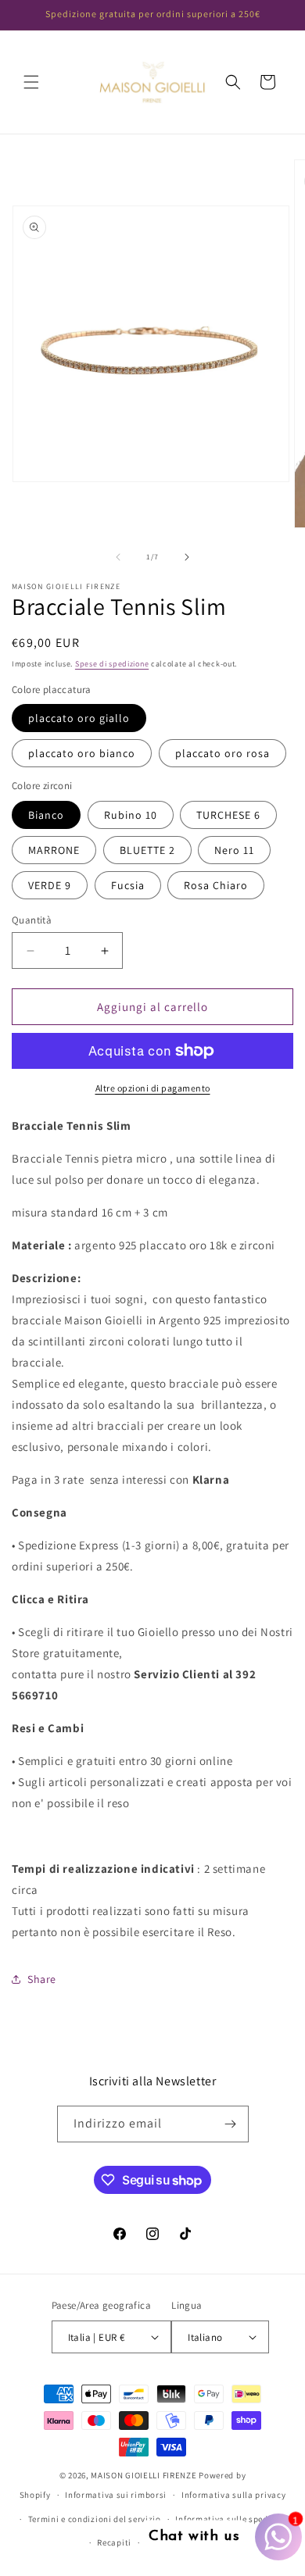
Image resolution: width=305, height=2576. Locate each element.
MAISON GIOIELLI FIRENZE (144, 2475)
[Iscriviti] (231, 2124)
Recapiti (114, 2542)
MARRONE (54, 850)
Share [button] (42, 1979)
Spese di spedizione (112, 664)
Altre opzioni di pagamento (153, 1088)
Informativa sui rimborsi (116, 2495)
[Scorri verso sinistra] (118, 557)
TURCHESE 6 (228, 815)
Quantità (32, 920)
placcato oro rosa (222, 753)
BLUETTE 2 (147, 850)
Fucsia (128, 885)
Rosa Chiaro (216, 885)
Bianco (46, 815)
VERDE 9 (50, 885)
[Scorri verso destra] (187, 557)
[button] (31, 82)
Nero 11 (234, 850)
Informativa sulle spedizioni (233, 2519)
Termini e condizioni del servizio (95, 2519)
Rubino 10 (131, 815)
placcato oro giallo (79, 718)
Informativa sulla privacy (234, 2495)
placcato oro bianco (82, 753)
